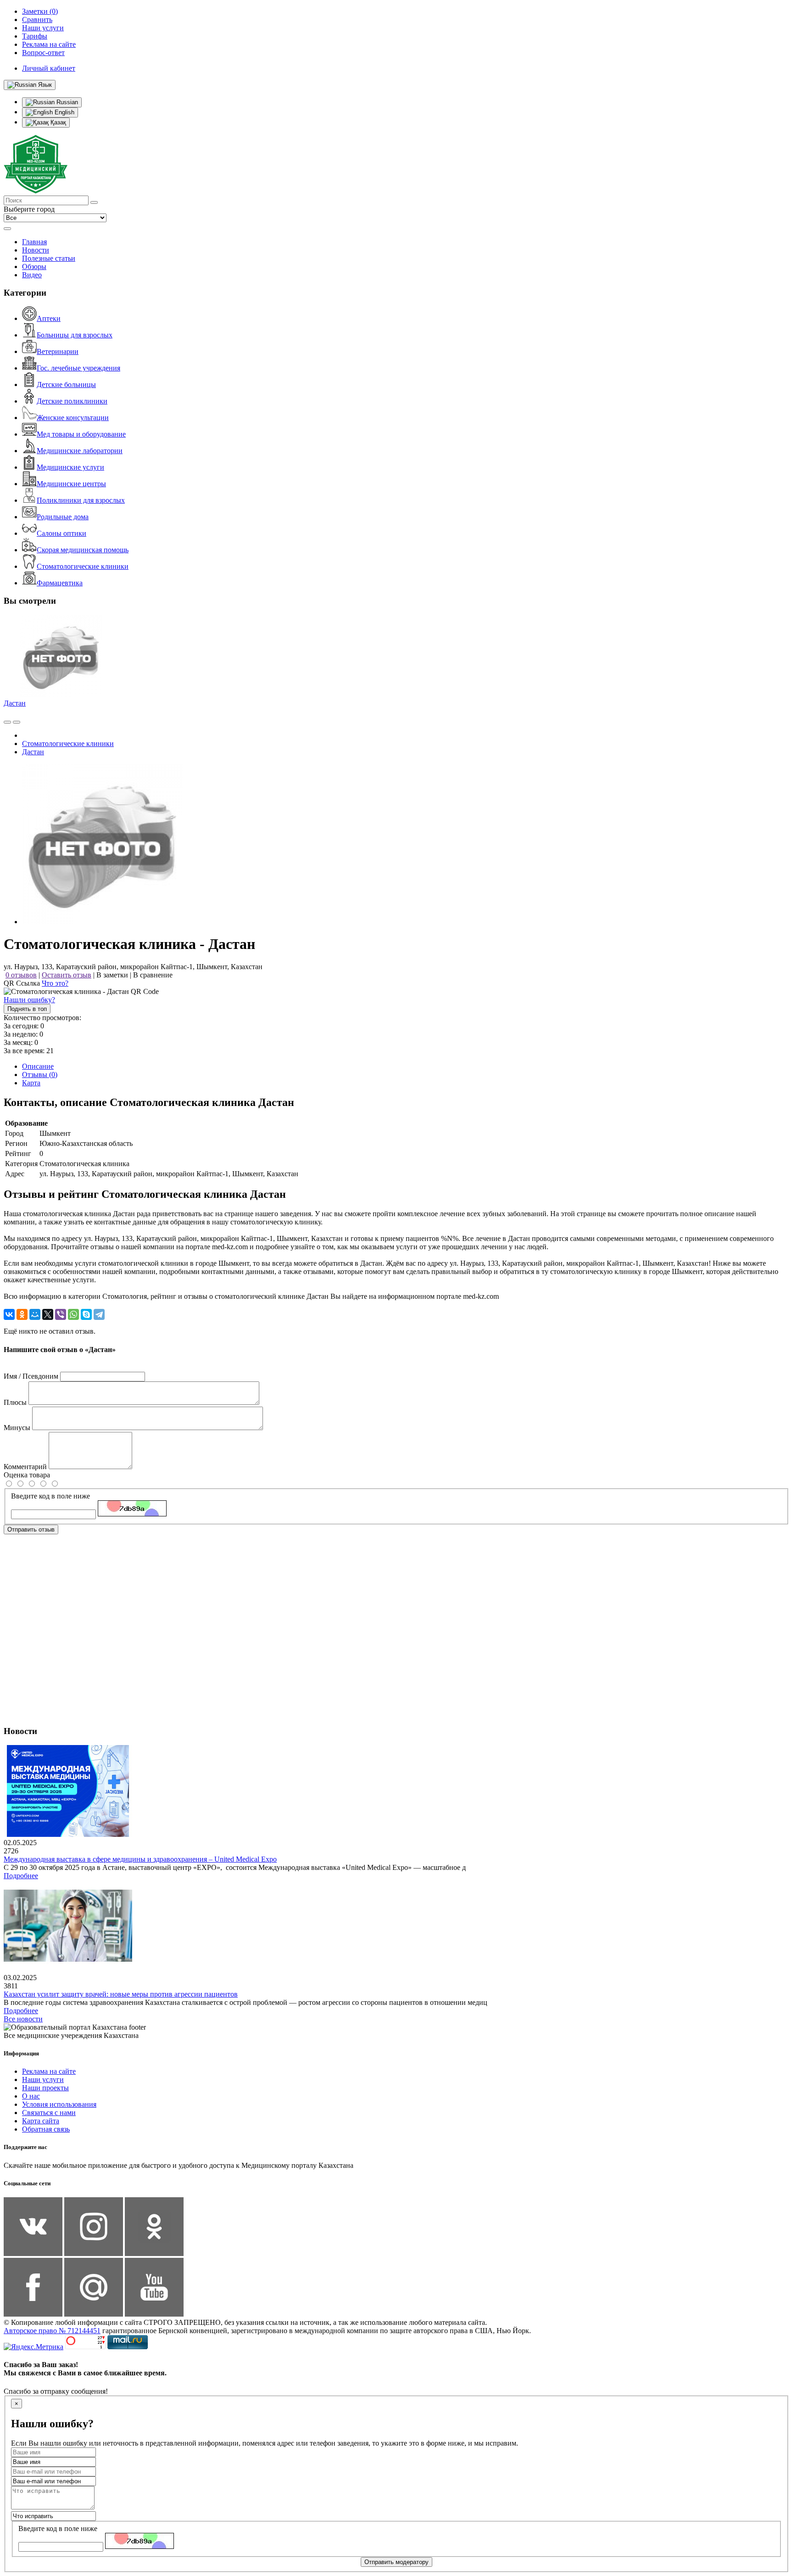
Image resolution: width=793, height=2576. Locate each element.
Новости (36, 250)
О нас (31, 2096)
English (64, 112)
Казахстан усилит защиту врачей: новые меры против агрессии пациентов (121, 1994)
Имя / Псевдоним (31, 1376)
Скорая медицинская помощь (83, 550)
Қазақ (57, 122)
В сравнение (153, 975)
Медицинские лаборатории (80, 451)
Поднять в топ (27, 1009)
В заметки (112, 975)
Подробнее (21, 1876)
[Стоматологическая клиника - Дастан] (102, 922)
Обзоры (34, 267)
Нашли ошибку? (29, 1000)
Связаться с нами (49, 2113)
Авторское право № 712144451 (52, 2331)
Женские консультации (73, 418)
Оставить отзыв (67, 975)
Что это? (55, 983)
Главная (34, 242)
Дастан (15, 703)
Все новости (23, 2019)
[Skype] (86, 1314)
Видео (32, 275)
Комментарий (25, 1467)
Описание (38, 1066)
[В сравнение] (7, 722)
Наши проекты (45, 2088)
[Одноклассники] (22, 1314)
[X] (48, 1314)
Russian (66, 102)
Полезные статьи (49, 258)
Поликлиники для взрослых (81, 500)
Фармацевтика (60, 583)
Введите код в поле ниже (50, 1496)
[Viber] (61, 1314)
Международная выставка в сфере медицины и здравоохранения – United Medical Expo (140, 1859)
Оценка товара (27, 1475)
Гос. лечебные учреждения (78, 368)
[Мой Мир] (35, 1314)
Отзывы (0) (40, 1075)
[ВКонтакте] (9, 1314)
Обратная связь (46, 2129)
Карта (31, 1083)
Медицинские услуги (70, 467)
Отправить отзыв (31, 1529)
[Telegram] (99, 1314)
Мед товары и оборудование (81, 434)
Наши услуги (43, 2079)
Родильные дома (63, 517)
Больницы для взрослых (75, 335)
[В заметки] (17, 722)
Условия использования (59, 2104)
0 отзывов (21, 975)
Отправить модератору (396, 2562)
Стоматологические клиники (83, 566)
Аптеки (49, 318)
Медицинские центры (71, 484)
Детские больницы (66, 384)
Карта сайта (41, 2121)
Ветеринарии (58, 351)
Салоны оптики (61, 533)
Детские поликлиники (72, 401)
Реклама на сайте (49, 2071)
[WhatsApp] (73, 1314)
